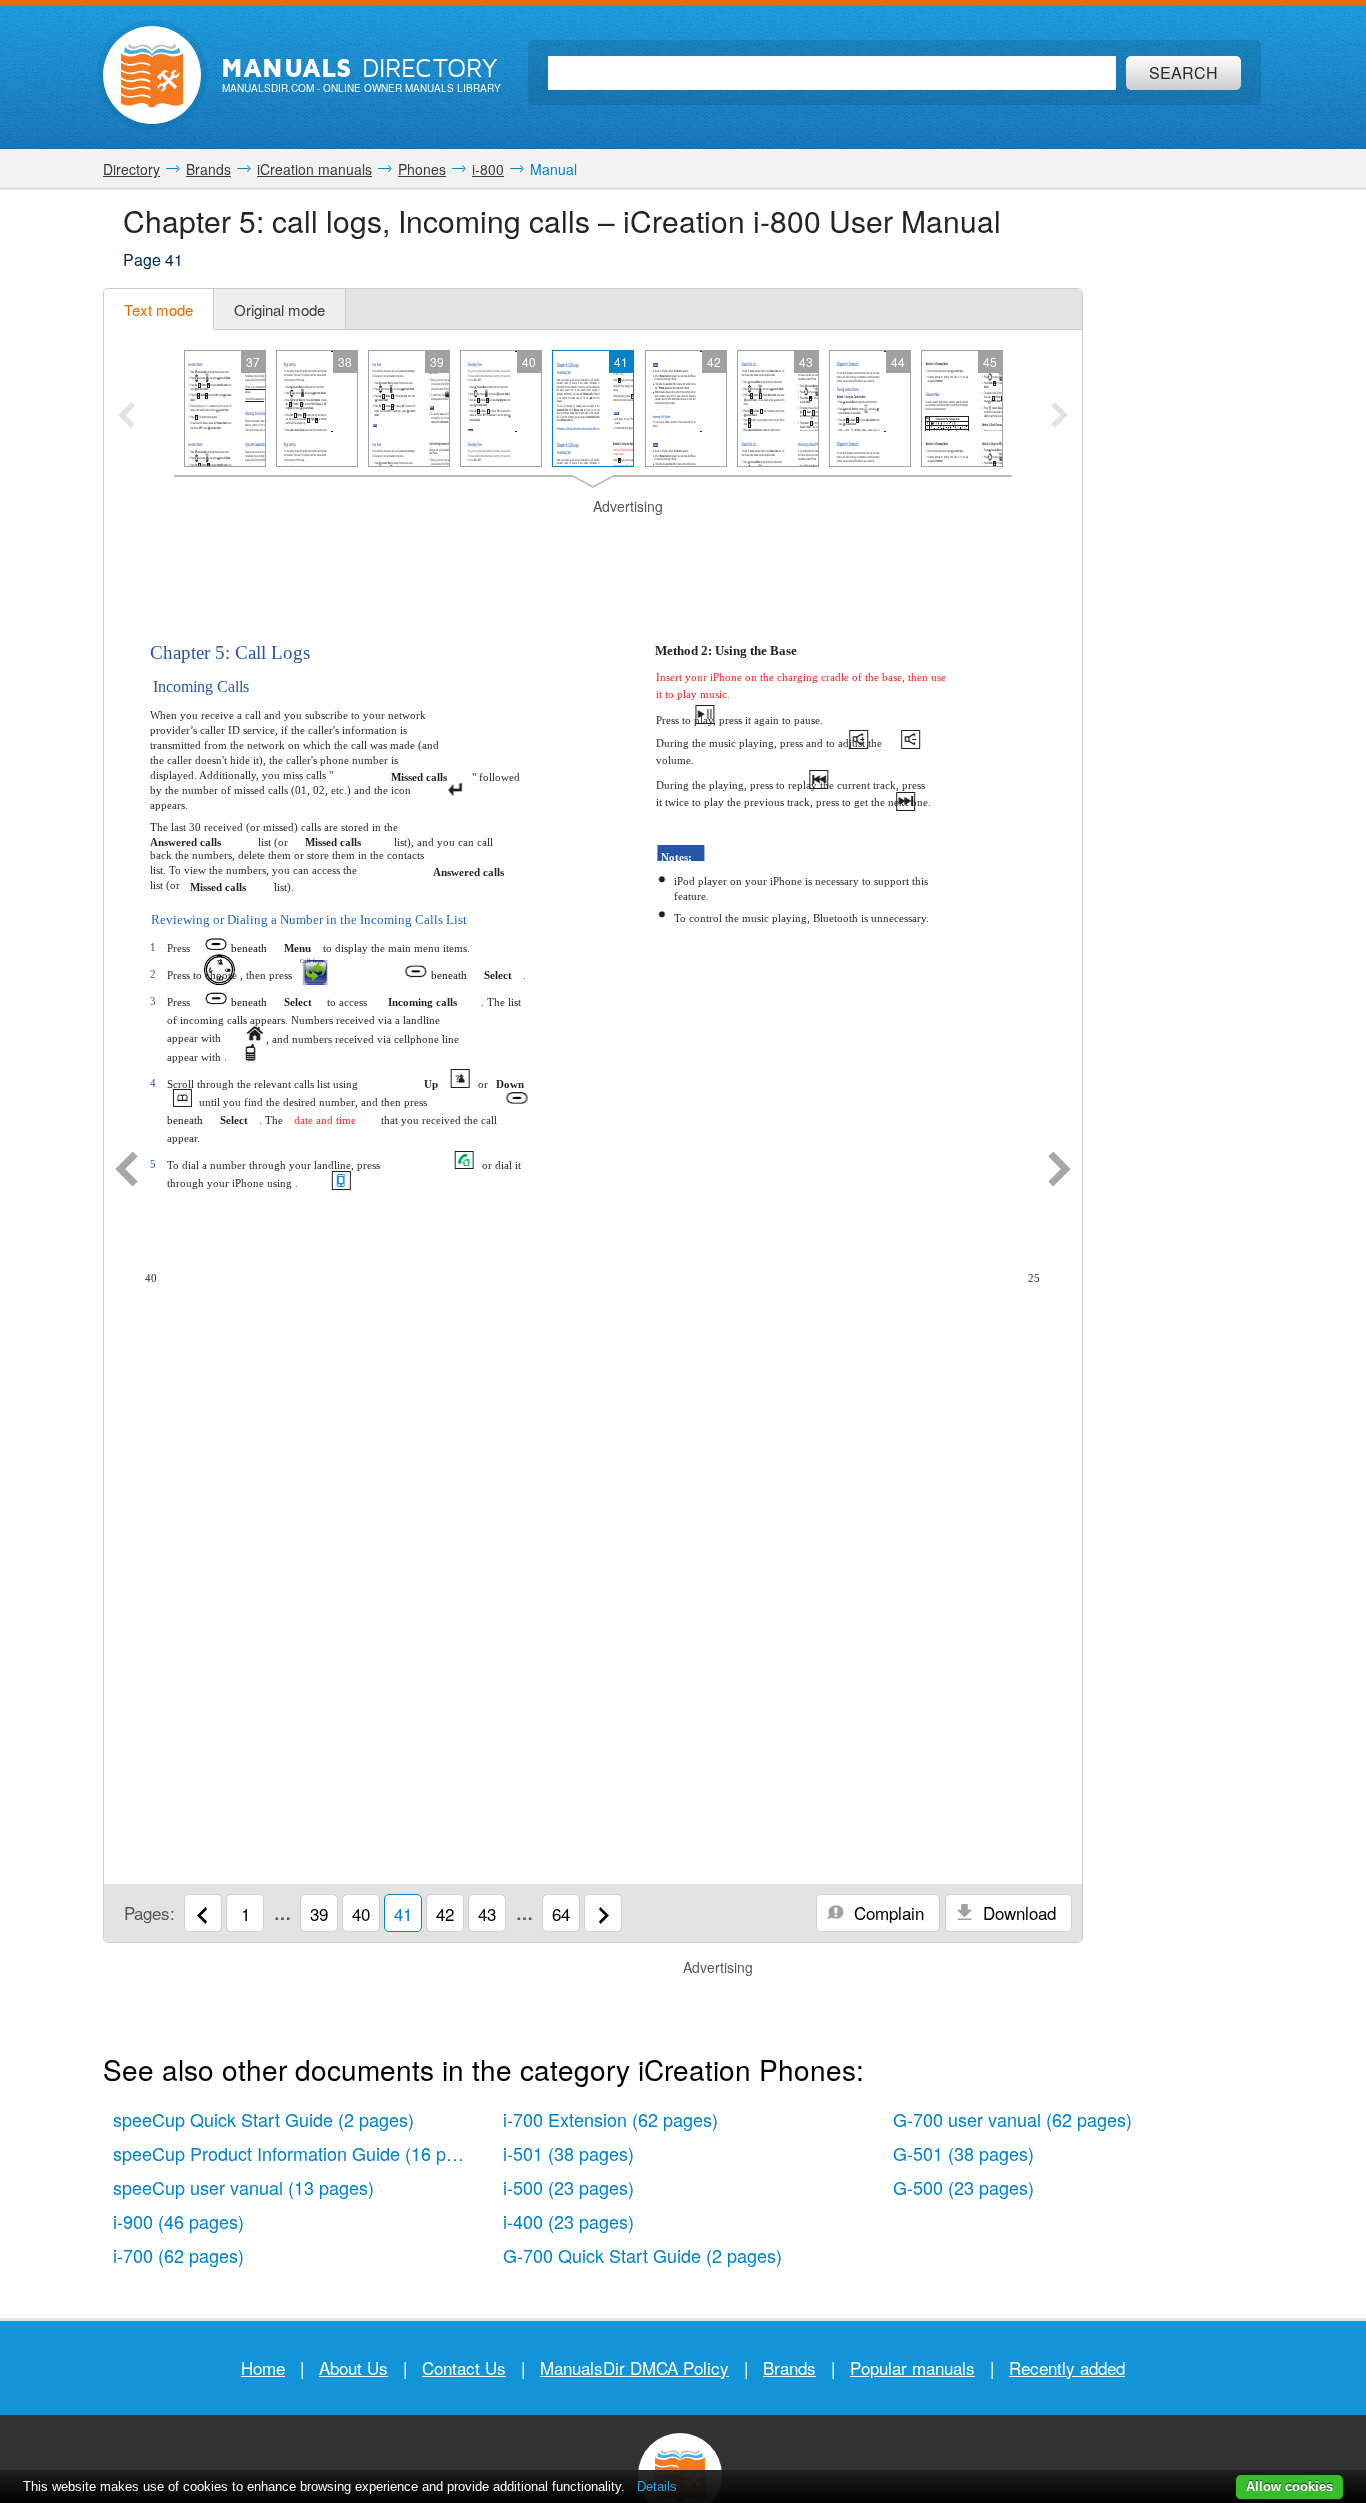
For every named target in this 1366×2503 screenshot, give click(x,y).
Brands (789, 2367)
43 (487, 1913)
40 (361, 1913)
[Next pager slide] (1059, 417)
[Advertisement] (593, 542)
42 (445, 1913)
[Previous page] (126, 1171)
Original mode (279, 309)
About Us (353, 2367)
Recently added (1067, 2367)
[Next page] (1059, 1171)
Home (263, 2367)
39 (319, 1913)
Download (1017, 1912)
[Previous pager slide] (126, 417)
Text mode (158, 309)
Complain (886, 1912)
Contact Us (464, 2367)
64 (561, 1913)
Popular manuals (912, 2367)
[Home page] (152, 75)
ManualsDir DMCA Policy (634, 2367)
